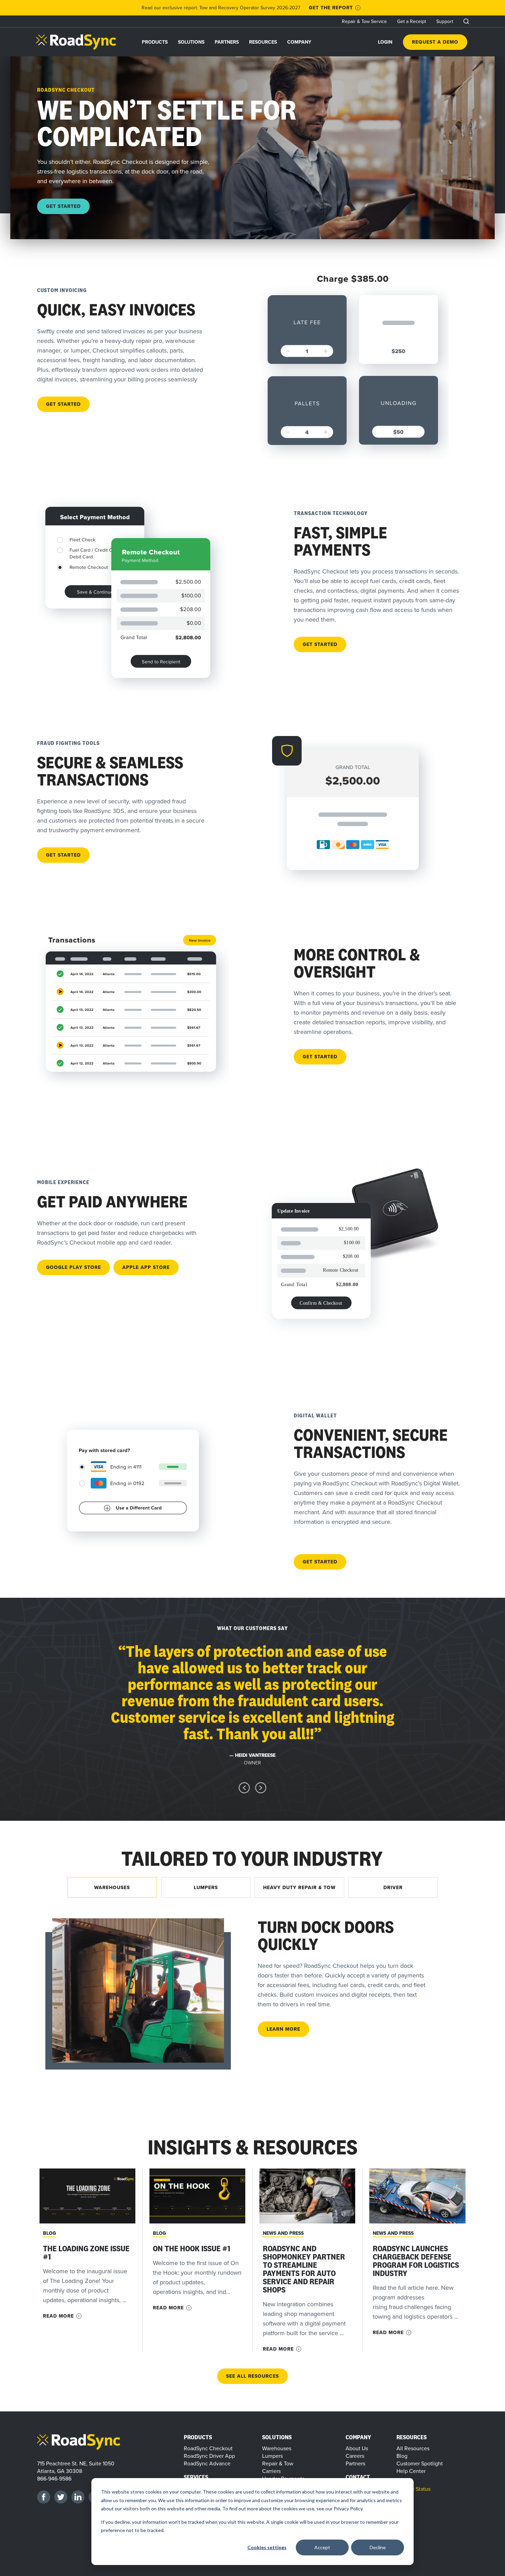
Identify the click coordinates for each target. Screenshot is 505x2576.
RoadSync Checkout (208, 2448)
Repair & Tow (278, 2463)
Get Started (63, 206)
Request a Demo (435, 42)
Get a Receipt (412, 21)
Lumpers (272, 2456)
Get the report (331, 8)
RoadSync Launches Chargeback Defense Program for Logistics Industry (416, 2261)
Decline (378, 2547)
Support (445, 21)
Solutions (191, 42)
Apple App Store (146, 1267)
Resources (263, 42)
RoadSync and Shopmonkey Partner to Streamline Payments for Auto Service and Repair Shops (304, 2269)
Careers (355, 2456)
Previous (244, 1788)
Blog (49, 2233)
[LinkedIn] (78, 2497)
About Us (357, 2448)
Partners (227, 42)
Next (261, 1788)
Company (299, 42)
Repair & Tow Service (364, 21)
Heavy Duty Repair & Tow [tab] (299, 1887)
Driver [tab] (393, 1887)
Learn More (283, 2029)
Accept (322, 2547)
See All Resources (252, 2376)
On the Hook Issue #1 (192, 2248)
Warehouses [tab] (112, 1887)
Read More (58, 2316)
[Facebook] (44, 2497)
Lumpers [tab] (206, 1887)
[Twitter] (61, 2497)
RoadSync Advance (207, 2463)
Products (155, 42)
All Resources (413, 2448)
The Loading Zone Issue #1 (86, 2252)
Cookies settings (267, 2547)
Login (385, 42)
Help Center (411, 2471)
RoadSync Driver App (209, 2456)
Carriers (271, 2471)
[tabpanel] (252, 1990)
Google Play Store (74, 1267)
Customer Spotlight (420, 2463)
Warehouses (277, 2448)
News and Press (283, 2233)
